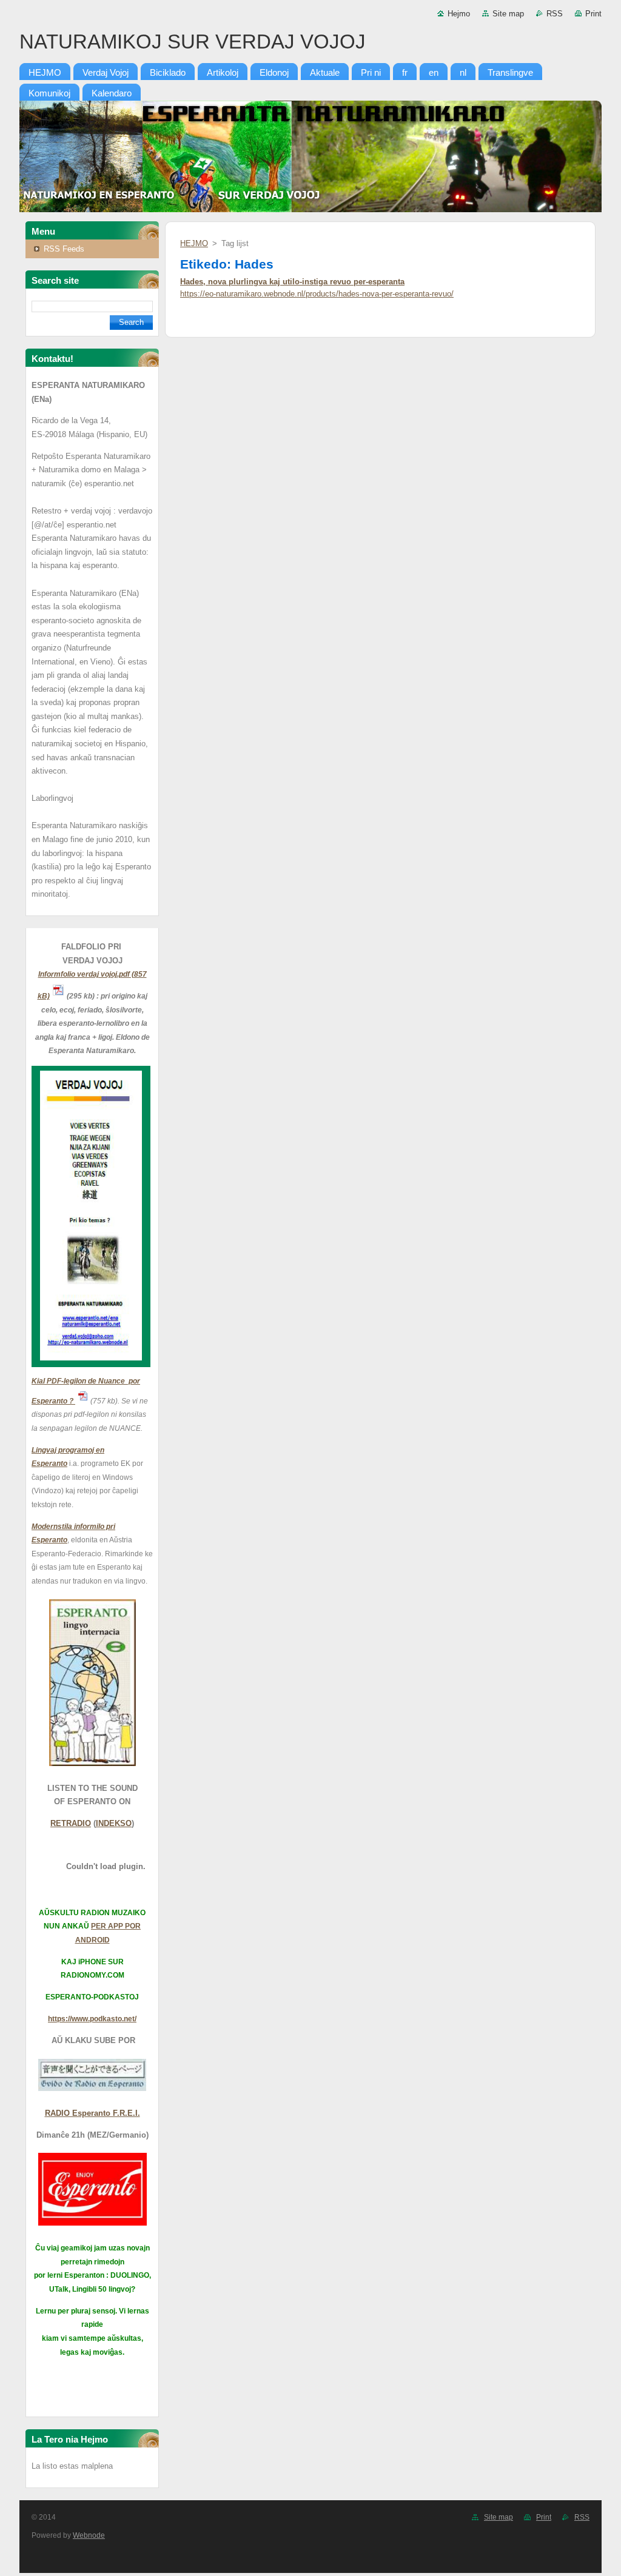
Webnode (89, 2535)
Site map (508, 14)
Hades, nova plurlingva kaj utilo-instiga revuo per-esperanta (292, 282)
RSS (555, 14)
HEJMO (194, 243)
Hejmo (459, 14)
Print (593, 14)
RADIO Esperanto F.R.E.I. (92, 2113)
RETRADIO (71, 1823)
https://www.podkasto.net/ (92, 2019)
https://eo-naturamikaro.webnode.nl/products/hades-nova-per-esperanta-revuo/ (317, 294)
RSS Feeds (64, 249)
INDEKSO (114, 1823)
